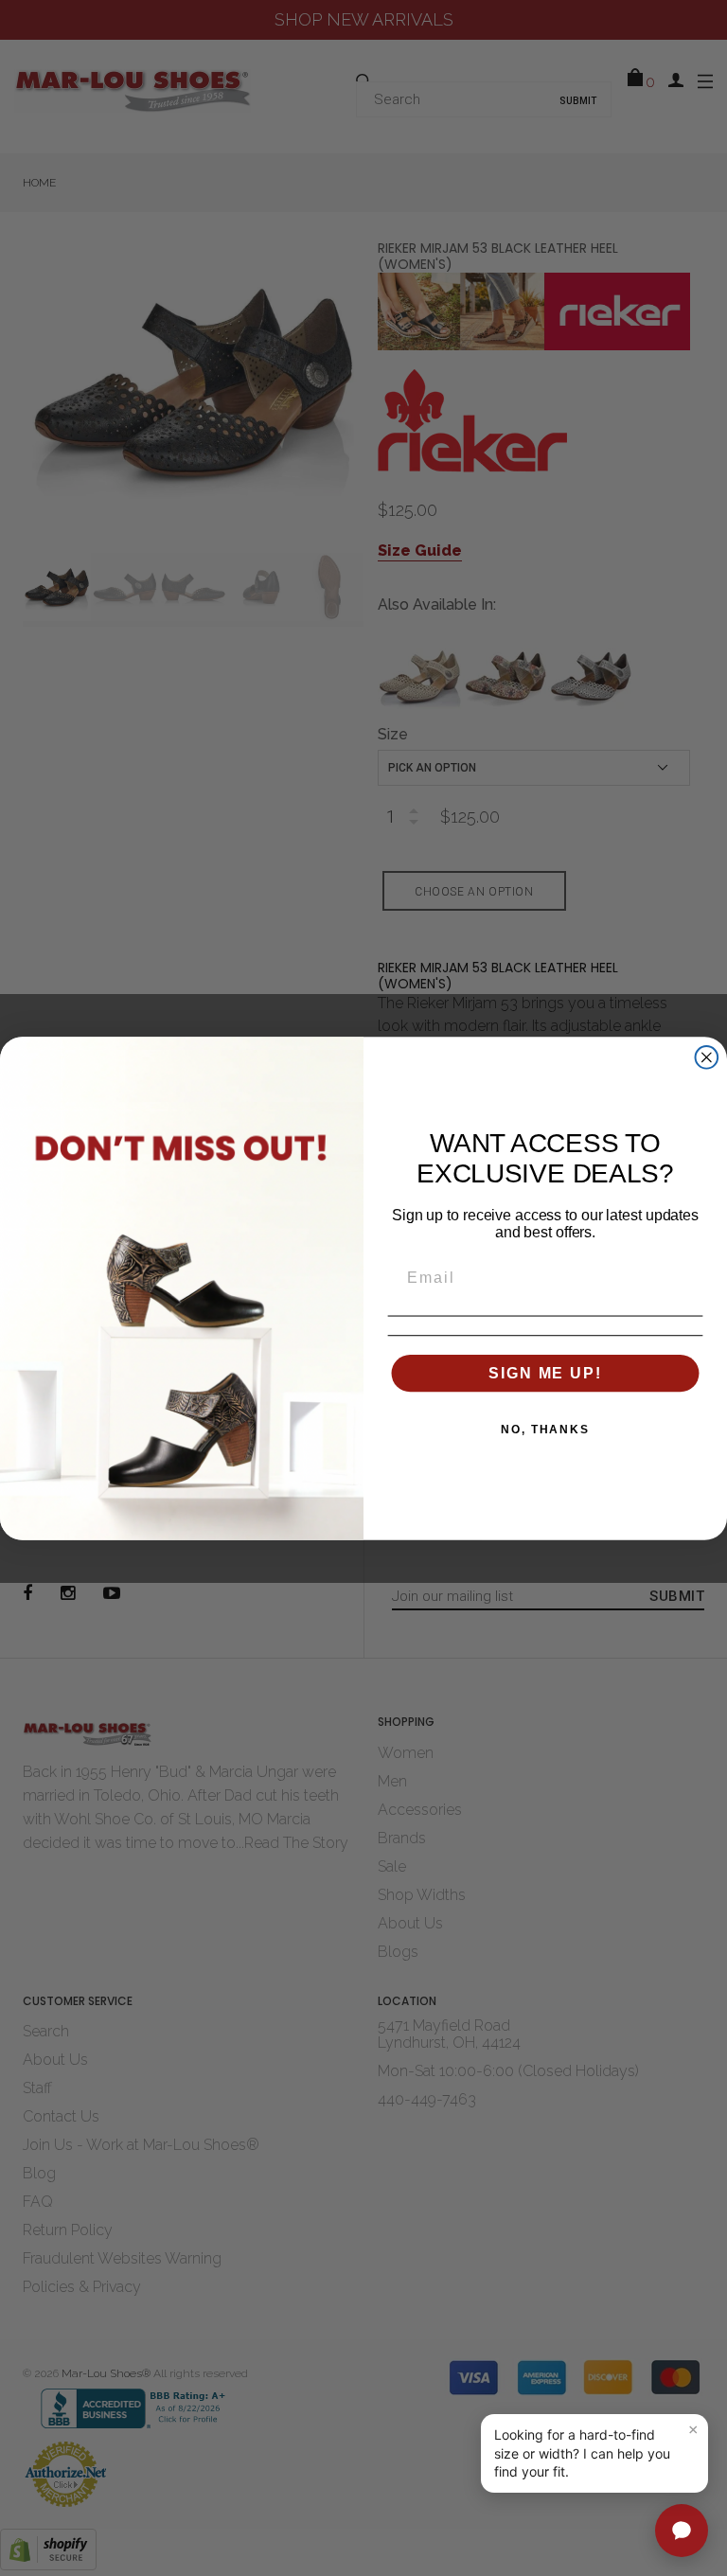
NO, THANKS (545, 1429)
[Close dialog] (707, 1057)
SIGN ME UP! (545, 1372)
